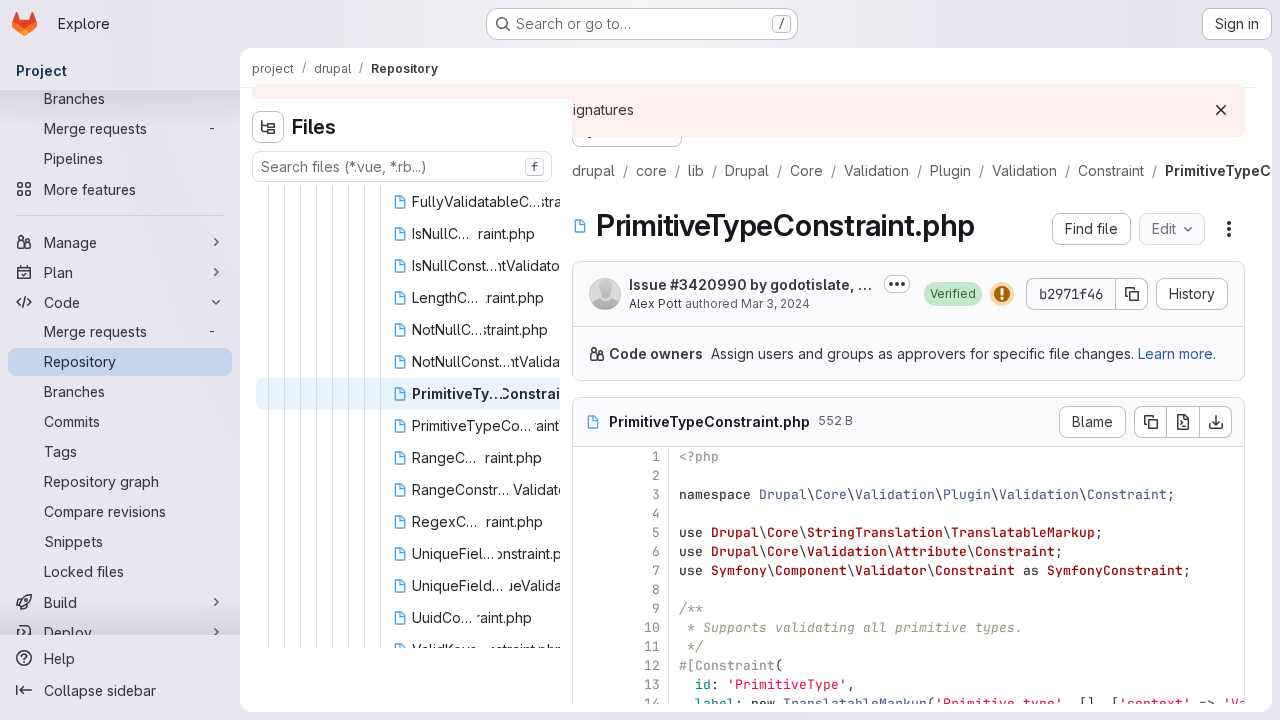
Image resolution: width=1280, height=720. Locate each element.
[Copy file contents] (1150, 422)
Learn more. (1177, 353)
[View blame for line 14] (590, 703)
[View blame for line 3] (590, 494)
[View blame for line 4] (590, 513)
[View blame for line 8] (590, 589)
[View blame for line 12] (590, 665)
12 (652, 665)
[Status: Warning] (1002, 294)
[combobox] (402, 166)
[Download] (1216, 422)
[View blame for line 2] (590, 475)
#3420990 (708, 284)
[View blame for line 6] (590, 551)
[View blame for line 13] (590, 684)
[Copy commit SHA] (1132, 294)
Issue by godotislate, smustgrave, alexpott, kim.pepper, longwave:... (748, 285)
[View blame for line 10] (590, 627)
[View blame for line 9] (590, 608)
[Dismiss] (1221, 110)
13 (652, 684)
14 (652, 703)
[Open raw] (1183, 422)
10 (652, 627)
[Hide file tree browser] (268, 127)
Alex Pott (655, 303)
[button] (953, 294)
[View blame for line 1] (590, 456)
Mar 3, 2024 (775, 303)
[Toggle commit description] (897, 284)
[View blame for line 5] (590, 532)
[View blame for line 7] (590, 570)
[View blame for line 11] (590, 646)
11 (652, 646)
